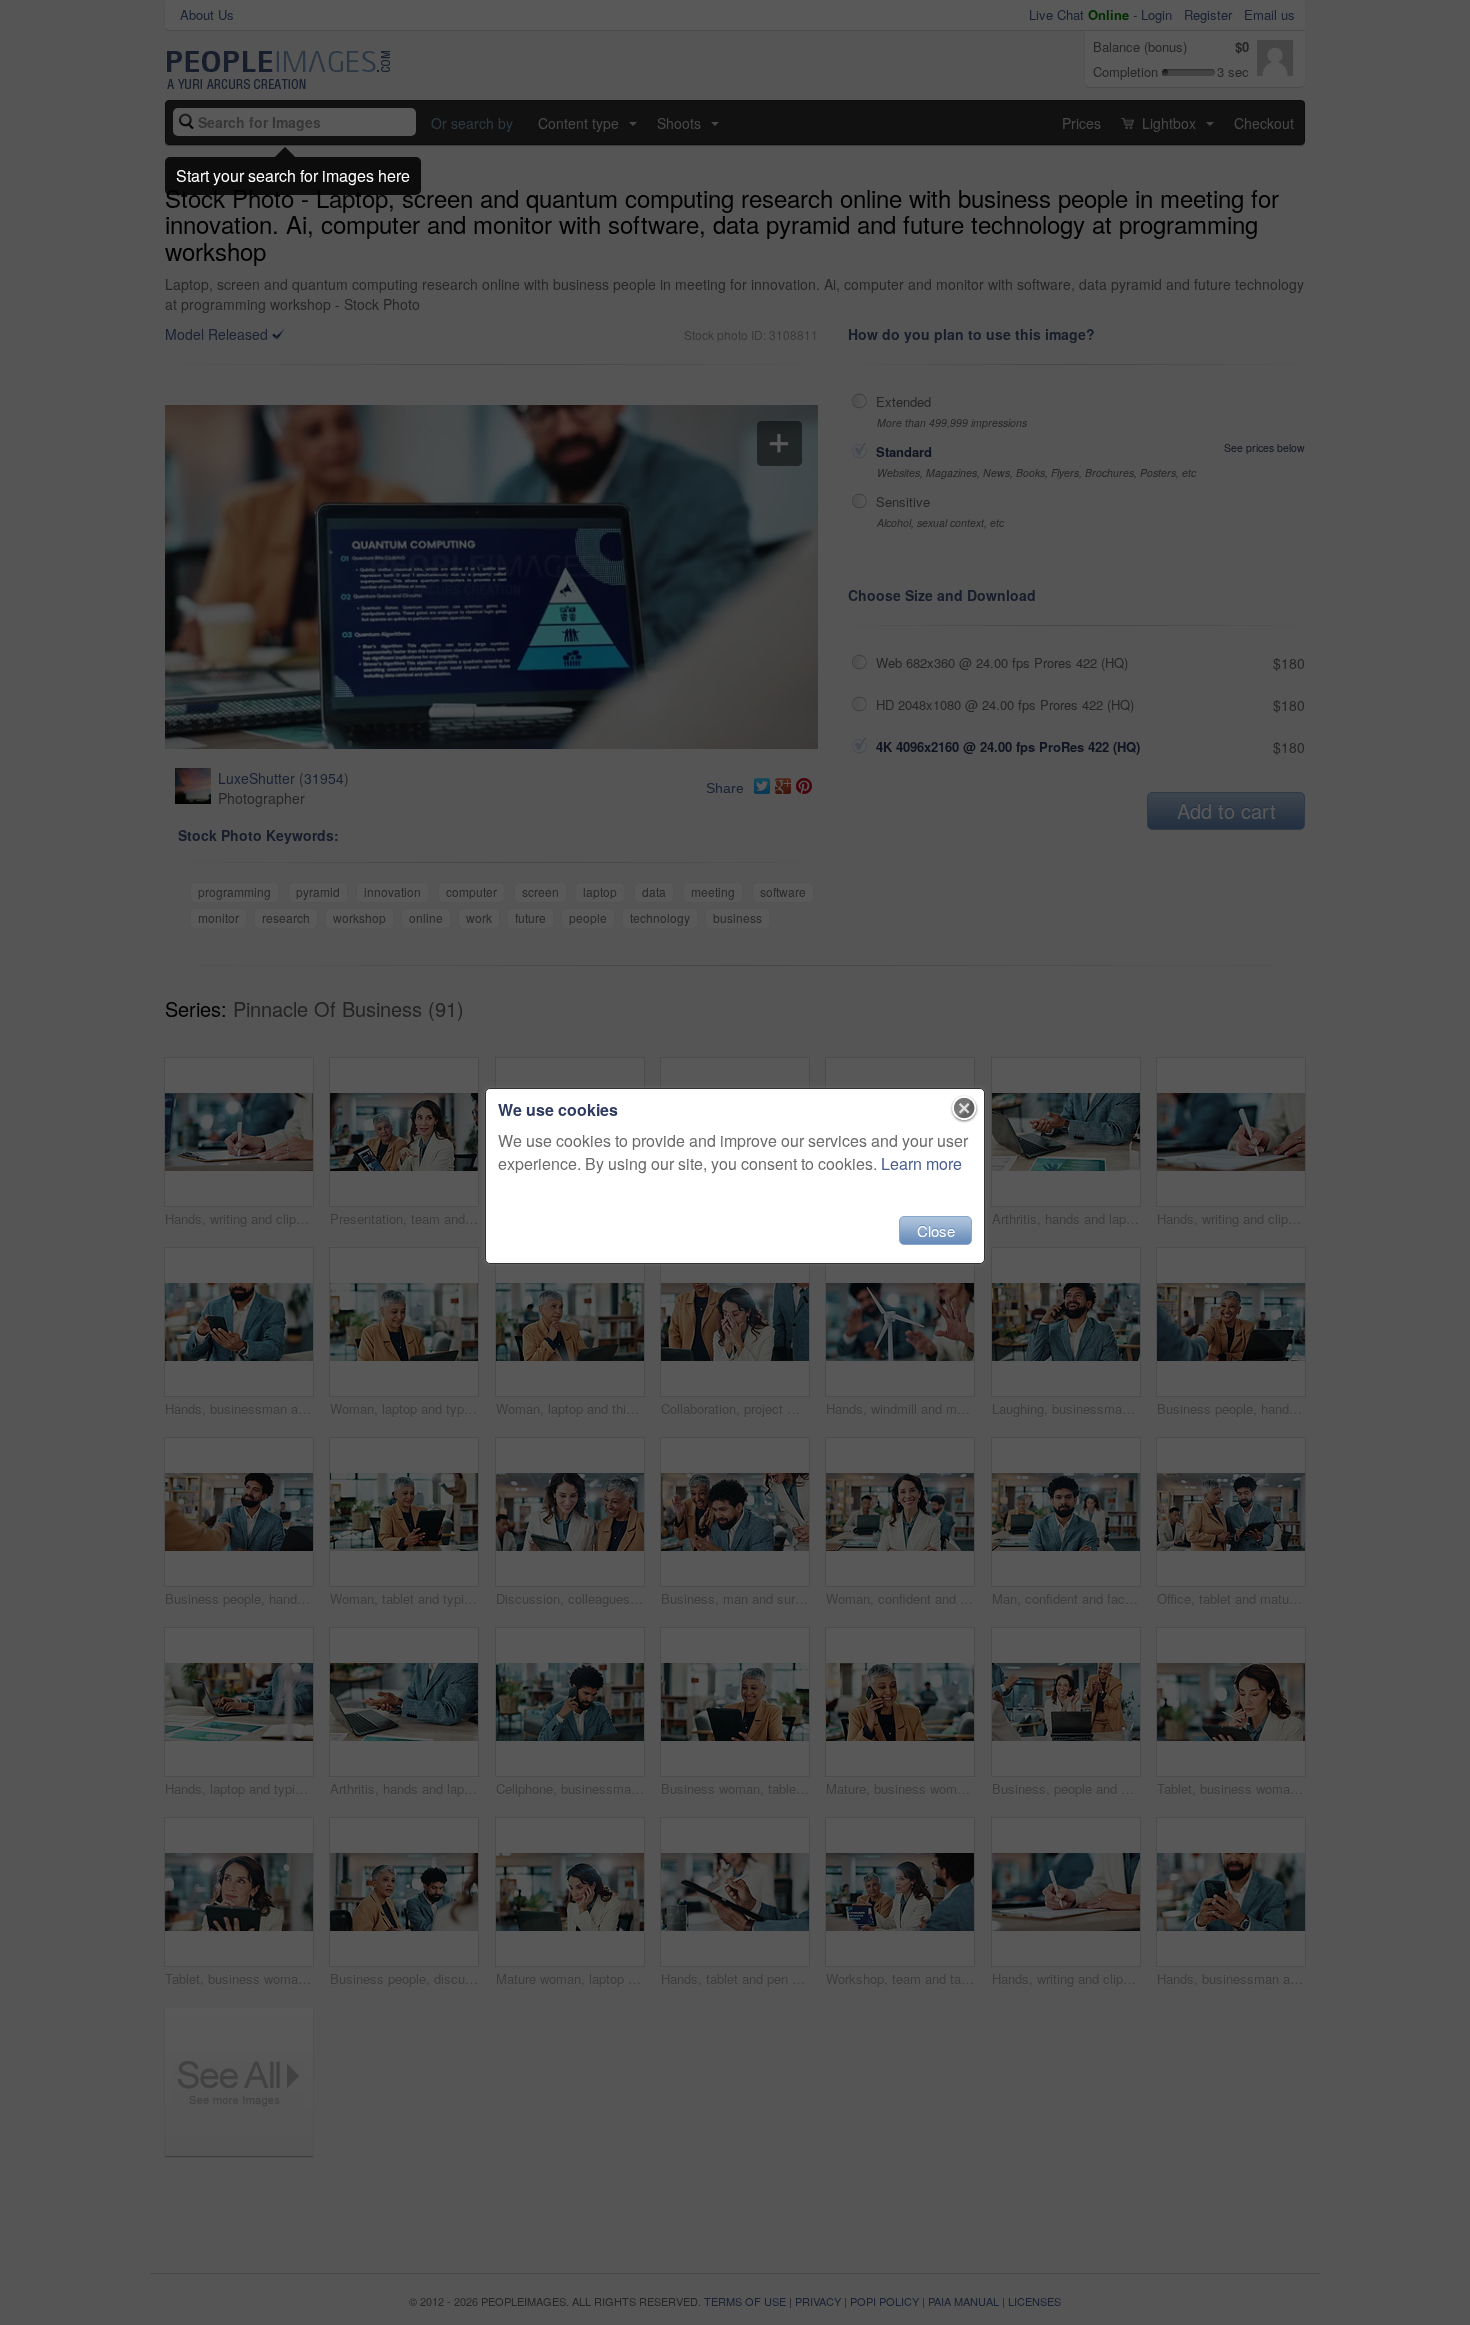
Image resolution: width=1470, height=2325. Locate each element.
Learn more (921, 1163)
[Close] (964, 1109)
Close (936, 1230)
